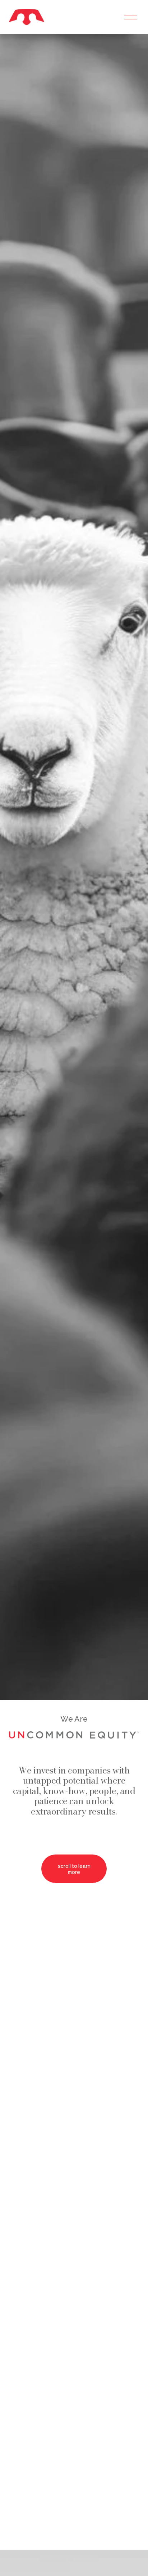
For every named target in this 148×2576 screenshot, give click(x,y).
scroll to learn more (74, 1869)
